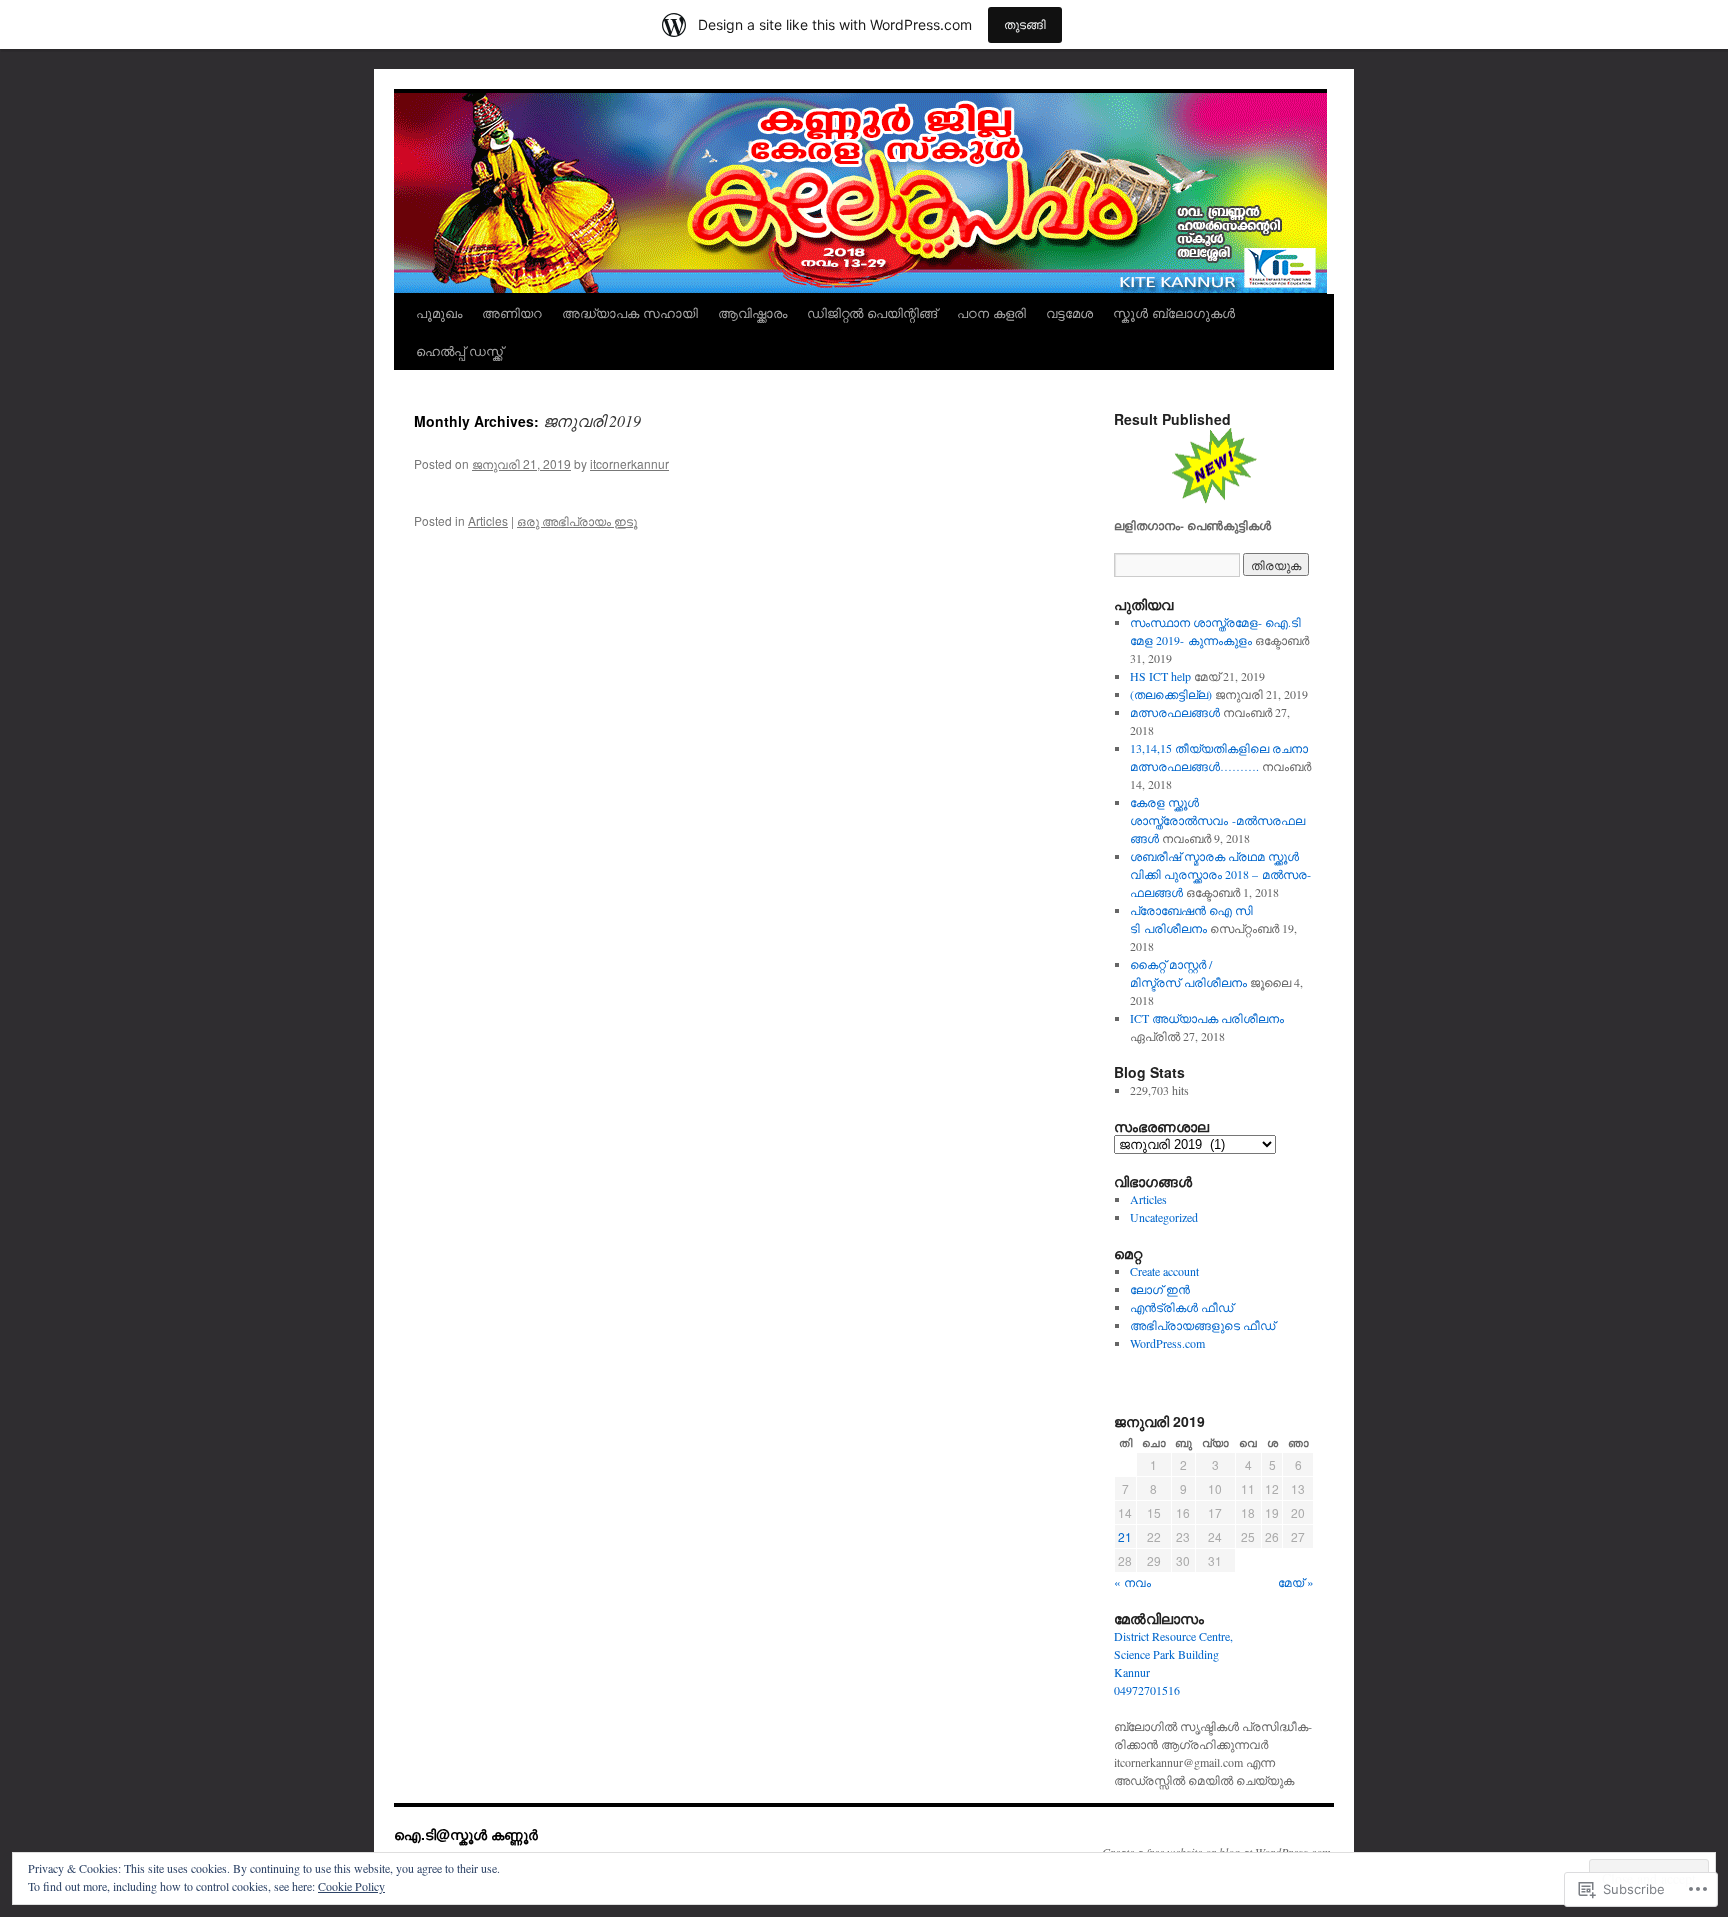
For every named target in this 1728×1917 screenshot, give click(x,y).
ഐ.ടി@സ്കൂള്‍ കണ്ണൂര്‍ (466, 1834)
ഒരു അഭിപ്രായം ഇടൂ (577, 520)
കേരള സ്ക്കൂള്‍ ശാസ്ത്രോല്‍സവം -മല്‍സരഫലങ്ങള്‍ (1217, 820)
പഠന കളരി (991, 312)
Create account (1164, 1271)
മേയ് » (1296, 1581)
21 (1125, 1536)
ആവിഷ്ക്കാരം (752, 312)
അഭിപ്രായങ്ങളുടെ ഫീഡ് (1202, 1325)
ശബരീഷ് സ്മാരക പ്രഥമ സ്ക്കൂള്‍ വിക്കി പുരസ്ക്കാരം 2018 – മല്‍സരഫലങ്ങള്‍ (1220, 874)
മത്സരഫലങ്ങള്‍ (1175, 712)
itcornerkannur (629, 463)
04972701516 (1147, 1690)
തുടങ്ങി (1025, 24)
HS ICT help (1160, 676)
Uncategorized (1164, 1217)
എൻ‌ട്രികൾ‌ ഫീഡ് (1181, 1307)
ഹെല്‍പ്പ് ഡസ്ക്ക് (459, 350)
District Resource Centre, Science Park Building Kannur (1173, 1654)
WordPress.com (1167, 1343)
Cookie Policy (351, 1886)
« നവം (1132, 1581)
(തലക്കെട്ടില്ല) (1171, 694)
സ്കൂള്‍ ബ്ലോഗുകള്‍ (1174, 312)
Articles (488, 520)
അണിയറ (512, 312)
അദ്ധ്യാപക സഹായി (630, 312)
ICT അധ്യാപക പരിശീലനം (1207, 1018)
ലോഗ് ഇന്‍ (1160, 1289)
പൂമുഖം (439, 312)
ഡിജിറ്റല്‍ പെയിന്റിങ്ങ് (872, 312)
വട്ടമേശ (1069, 312)
